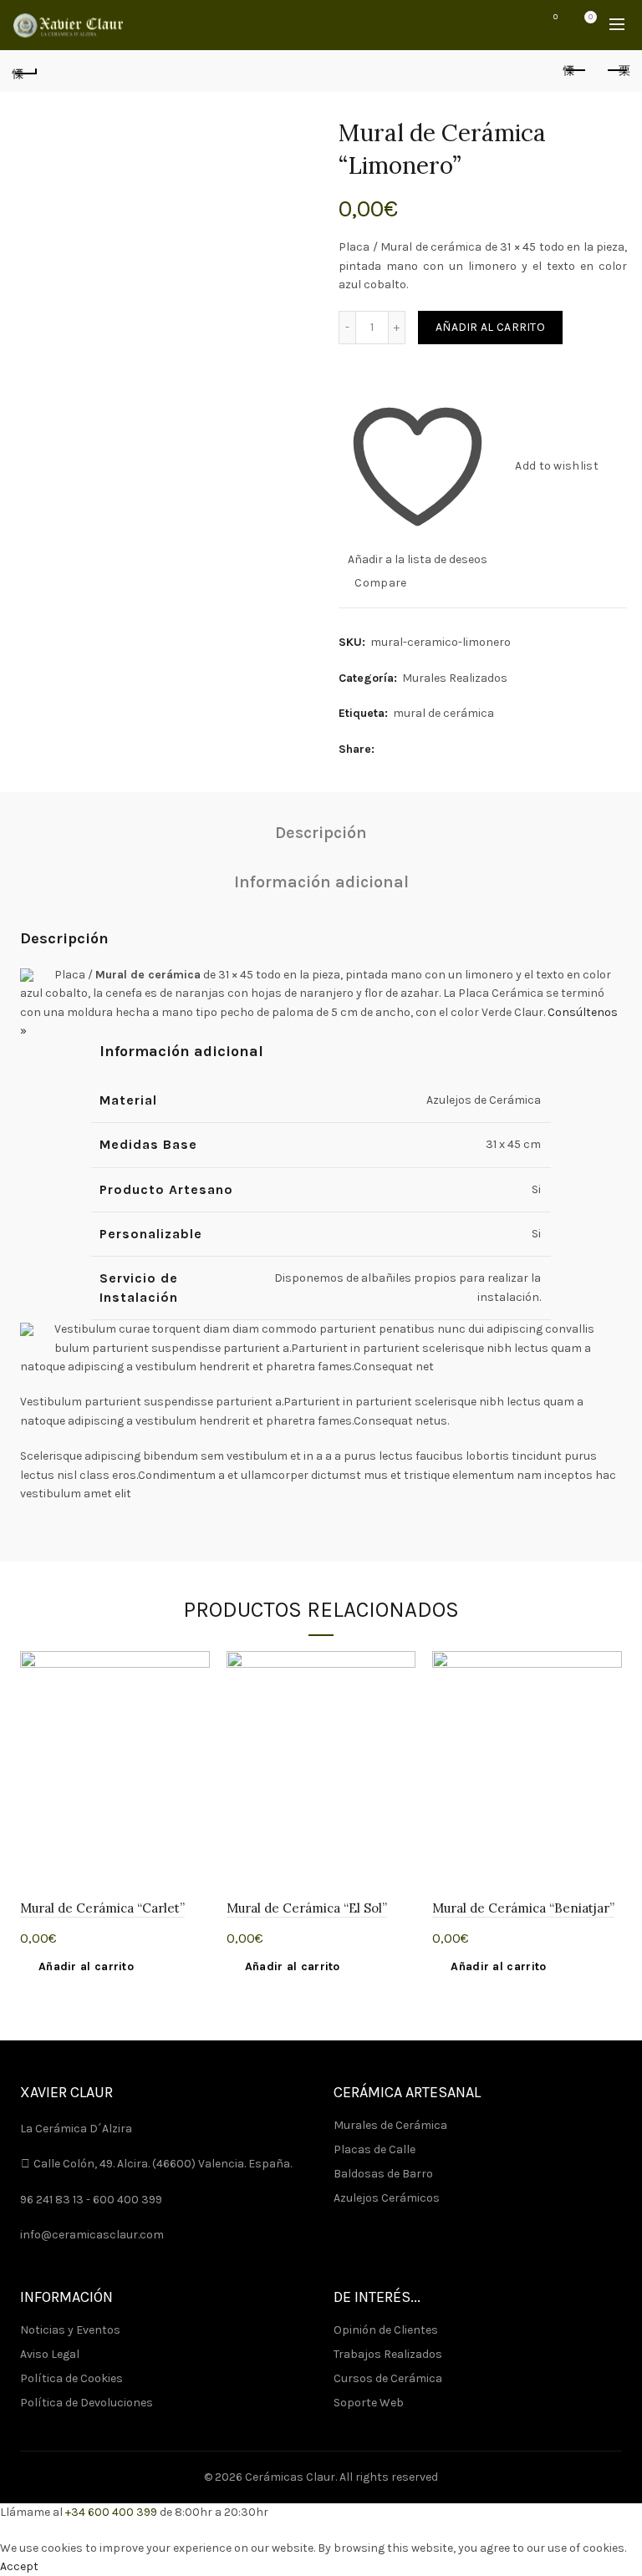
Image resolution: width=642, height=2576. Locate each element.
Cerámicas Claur (290, 2477)
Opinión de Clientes (386, 2330)
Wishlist (555, 17)
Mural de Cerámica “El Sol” (307, 1908)
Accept (19, 2566)
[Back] (25, 71)
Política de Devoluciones (87, 2403)
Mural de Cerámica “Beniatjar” (523, 1908)
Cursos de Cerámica (388, 2378)
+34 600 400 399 (111, 2512)
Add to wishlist (557, 466)
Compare (380, 583)
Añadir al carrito (490, 327)
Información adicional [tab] (321, 882)
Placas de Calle (374, 2149)
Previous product (575, 71)
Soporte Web (369, 2403)
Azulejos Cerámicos (387, 2198)
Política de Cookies (71, 2378)
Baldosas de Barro (383, 2174)
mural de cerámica (443, 713)
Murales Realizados (455, 678)
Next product (617, 71)
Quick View (195, 1724)
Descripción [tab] (321, 833)
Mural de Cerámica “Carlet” (102, 1908)
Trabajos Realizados (388, 2354)
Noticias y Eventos (70, 2330)
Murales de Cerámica (390, 2125)
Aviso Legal (50, 2354)
